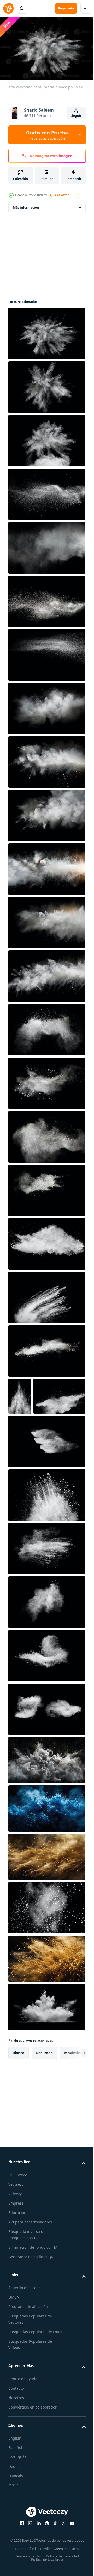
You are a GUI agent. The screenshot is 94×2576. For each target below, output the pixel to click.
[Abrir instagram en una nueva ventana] (28, 2564)
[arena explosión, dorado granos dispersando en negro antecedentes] (46, 1891)
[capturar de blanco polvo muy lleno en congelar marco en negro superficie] (46, 385)
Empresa (16, 2238)
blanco (19, 2087)
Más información (26, 205)
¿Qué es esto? (59, 195)
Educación (17, 2247)
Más (12, 2525)
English (15, 2479)
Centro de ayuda (23, 2419)
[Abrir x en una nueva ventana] (62, 2564)
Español (15, 2488)
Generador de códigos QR (31, 2291)
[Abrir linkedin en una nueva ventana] (37, 2564)
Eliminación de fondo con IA (33, 2282)
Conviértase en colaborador (33, 2448)
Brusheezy (17, 2209)
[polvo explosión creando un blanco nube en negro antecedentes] (46, 1795)
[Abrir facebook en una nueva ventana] (20, 2564)
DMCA (14, 2331)
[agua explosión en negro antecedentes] (46, 1843)
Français (16, 2517)
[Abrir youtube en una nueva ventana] (70, 2564)
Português (17, 2498)
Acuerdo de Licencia (26, 2322)
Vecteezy (16, 2219)
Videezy (15, 2228)
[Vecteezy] (8, 8)
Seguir (76, 116)
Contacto (16, 2429)
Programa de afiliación (28, 2341)
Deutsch (16, 2507)
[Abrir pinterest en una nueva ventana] (45, 2564)
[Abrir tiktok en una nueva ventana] (54, 2564)
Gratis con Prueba (47, 135)
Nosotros (16, 2438)
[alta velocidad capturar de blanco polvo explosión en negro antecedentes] (46, 331)
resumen (44, 2087)
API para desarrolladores (30, 2256)
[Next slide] (73, 2087)
